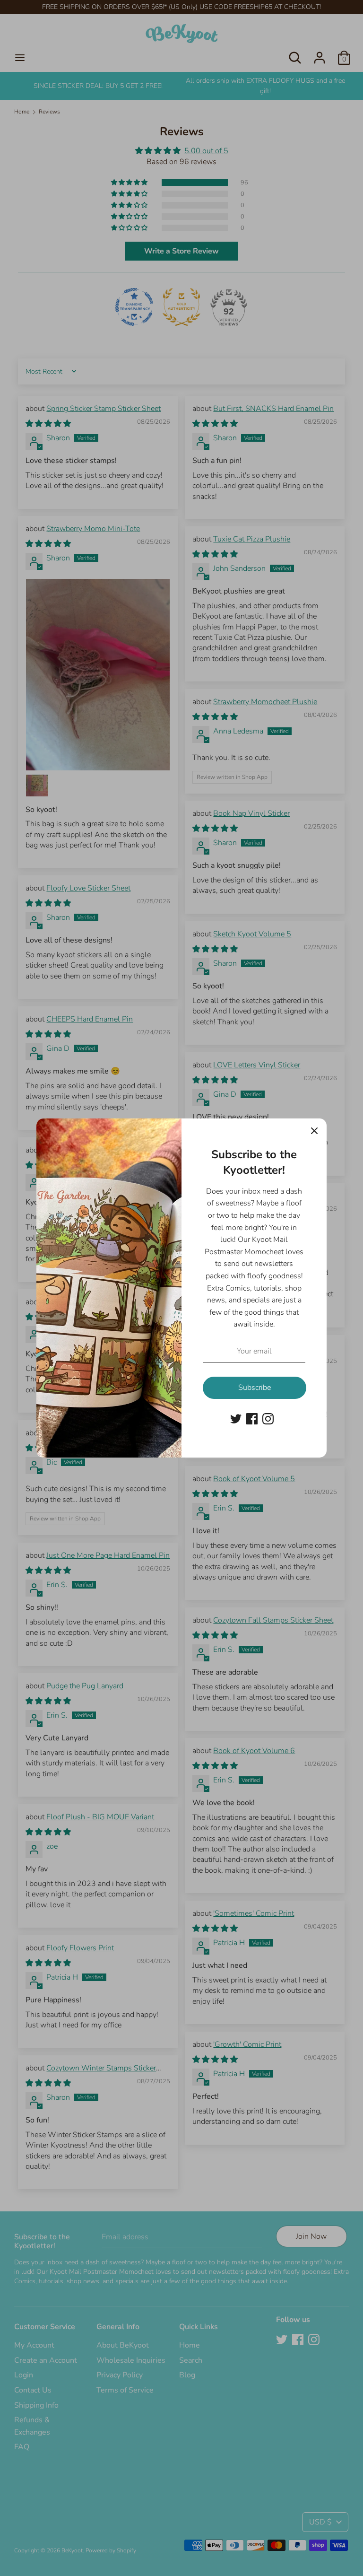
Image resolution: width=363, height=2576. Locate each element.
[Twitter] (236, 1418)
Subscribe (255, 1388)
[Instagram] (268, 1418)
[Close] (314, 1131)
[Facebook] (252, 1418)
